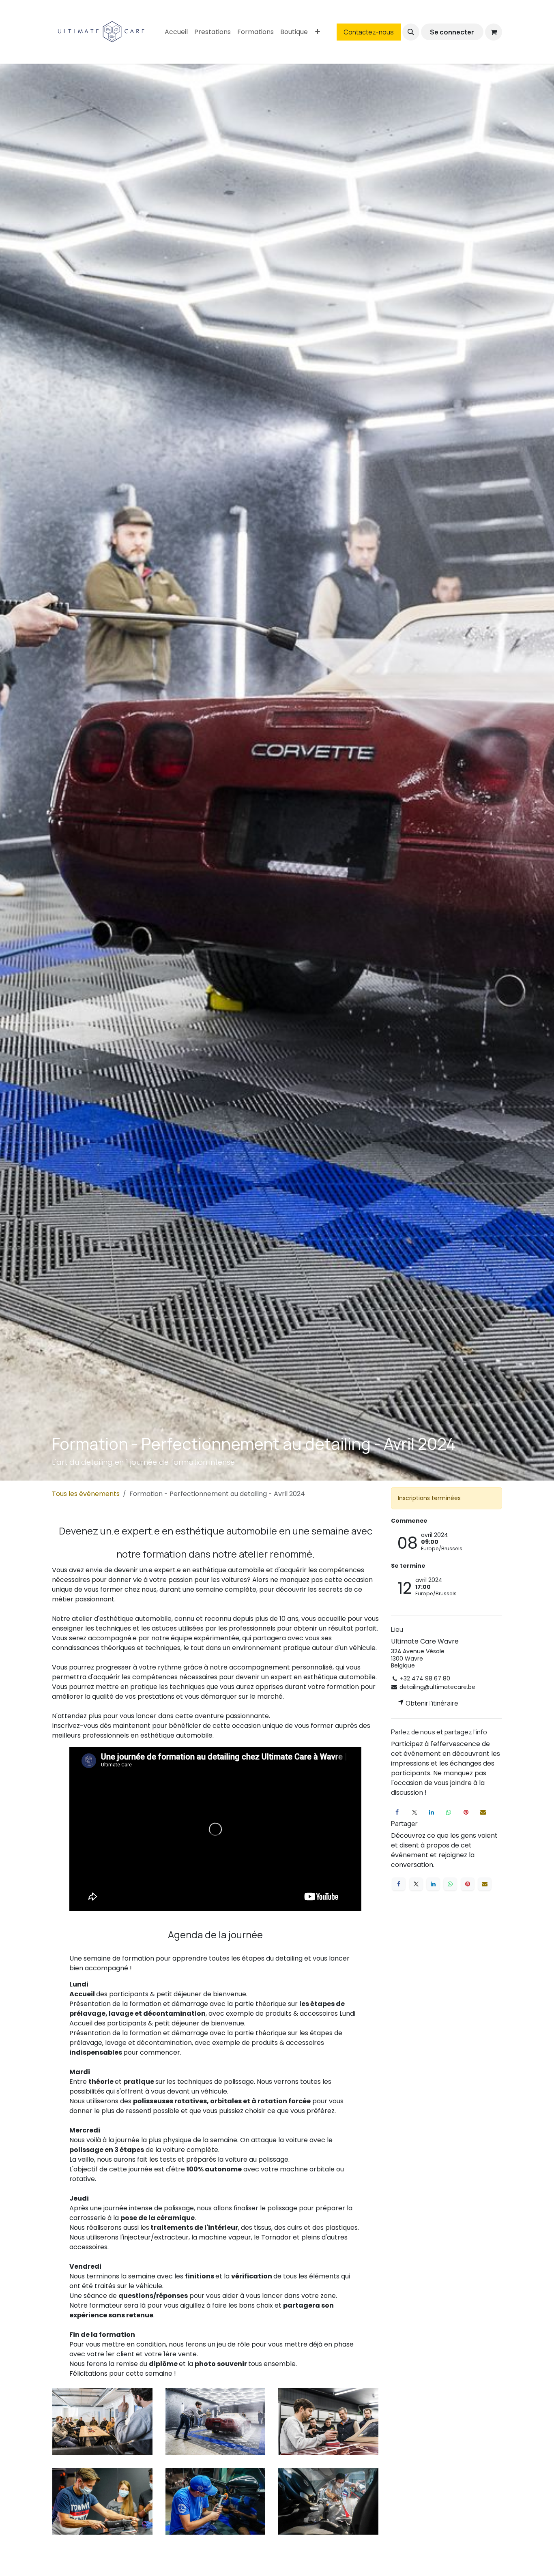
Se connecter (452, 32)
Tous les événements (86, 1494)
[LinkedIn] (432, 1812)
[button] (411, 32)
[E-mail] (483, 1812)
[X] (414, 1812)
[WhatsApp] (449, 1812)
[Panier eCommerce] (494, 32)
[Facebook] (397, 1812)
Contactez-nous (369, 32)
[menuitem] (176, 32)
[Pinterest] (466, 1812)
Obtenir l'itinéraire (431, 1703)
